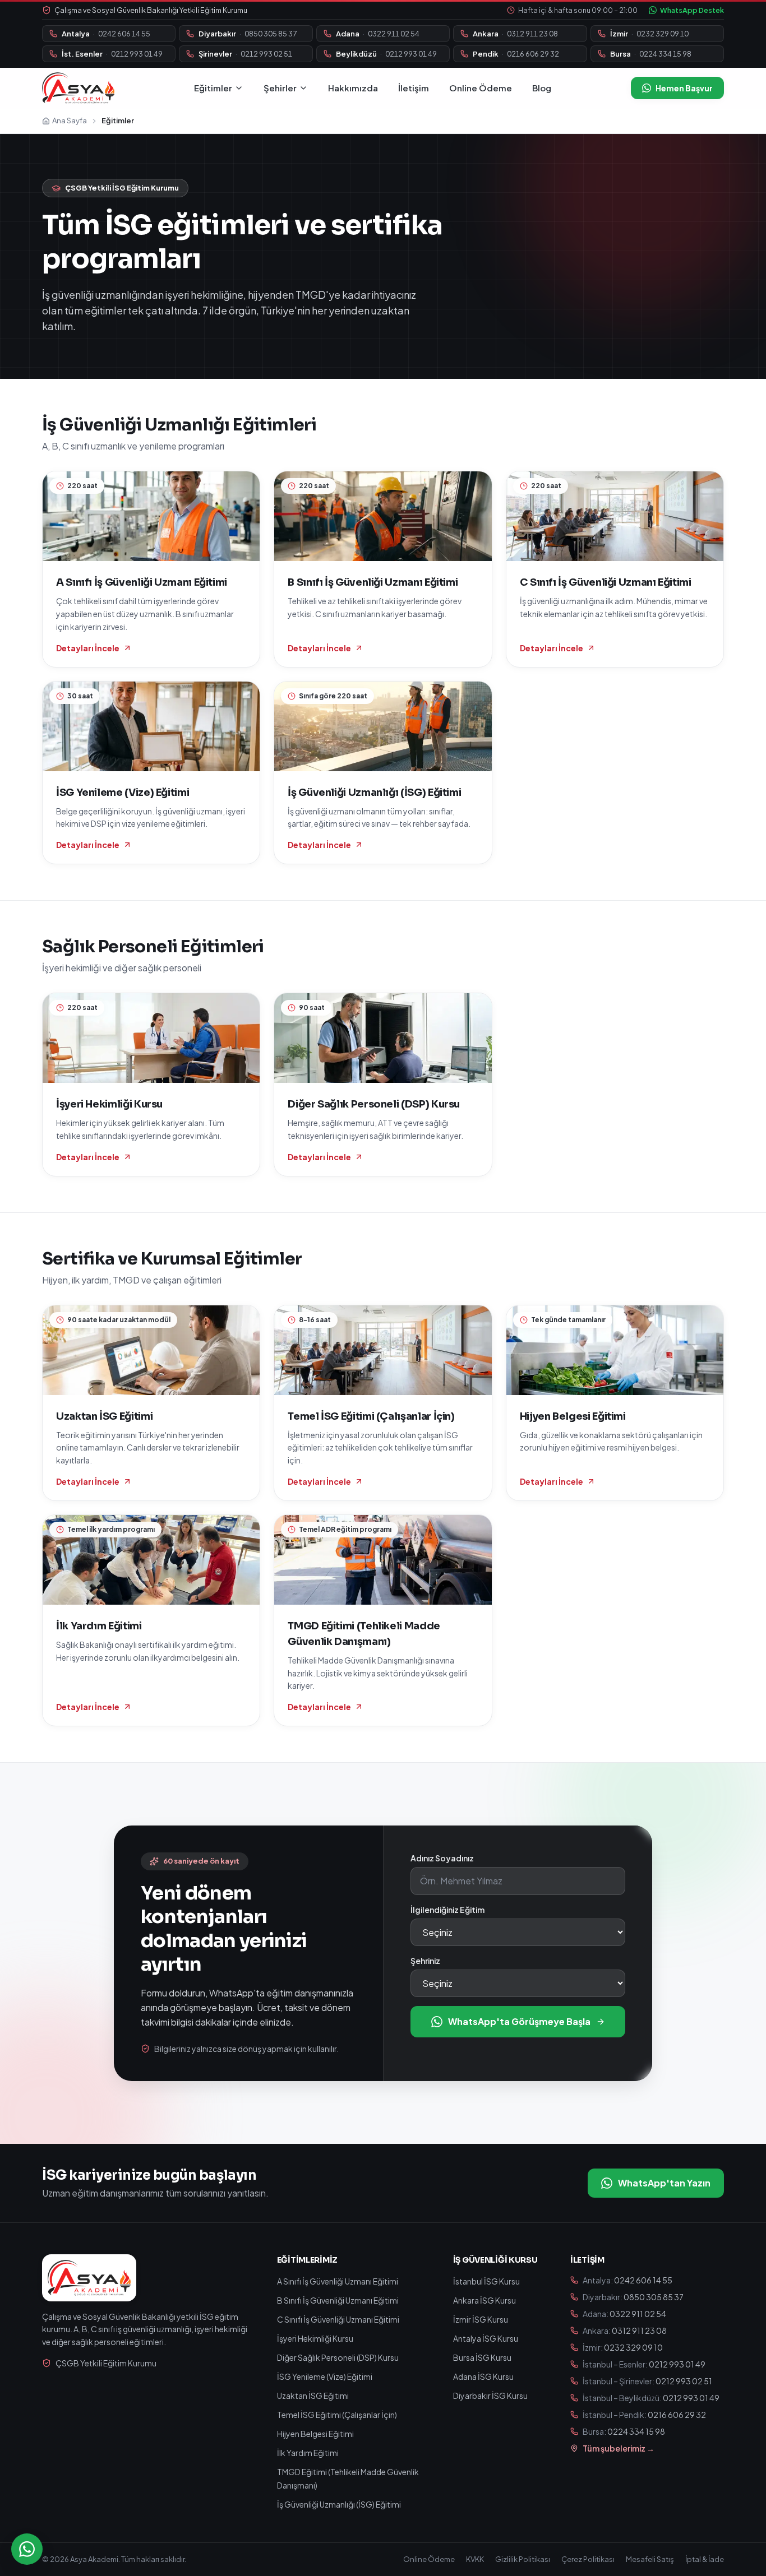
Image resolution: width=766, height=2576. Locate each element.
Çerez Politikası (588, 2559)
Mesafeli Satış (650, 2559)
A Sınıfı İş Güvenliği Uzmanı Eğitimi (338, 2281)
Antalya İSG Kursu (486, 2338)
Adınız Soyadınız (442, 1858)
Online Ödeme (481, 88)
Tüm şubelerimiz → (619, 2448)
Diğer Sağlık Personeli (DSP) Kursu (338, 2357)
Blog (542, 88)
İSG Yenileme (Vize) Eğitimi (325, 2376)
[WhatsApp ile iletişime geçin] (27, 2549)
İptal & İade (705, 2559)
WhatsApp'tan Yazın (664, 2183)
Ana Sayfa (70, 121)
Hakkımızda (353, 88)
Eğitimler (213, 88)
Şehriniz (425, 1961)
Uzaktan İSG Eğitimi (313, 2396)
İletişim (414, 88)
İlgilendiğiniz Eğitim (447, 1910)
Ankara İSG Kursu (484, 2300)
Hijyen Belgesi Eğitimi (315, 2434)
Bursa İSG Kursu (482, 2357)
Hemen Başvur (684, 88)
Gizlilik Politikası (523, 2559)
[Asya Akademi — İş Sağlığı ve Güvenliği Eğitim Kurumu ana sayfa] (78, 88)
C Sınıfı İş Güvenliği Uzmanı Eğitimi (338, 2319)
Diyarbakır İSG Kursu (490, 2396)
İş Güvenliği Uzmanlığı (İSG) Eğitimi (339, 2504)
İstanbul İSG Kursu (486, 2281)
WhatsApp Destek (692, 10)
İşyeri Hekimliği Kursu (315, 2338)
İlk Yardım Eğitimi (308, 2453)
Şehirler (280, 88)
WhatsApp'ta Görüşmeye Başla (519, 2021)
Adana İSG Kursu (483, 2376)
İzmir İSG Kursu (481, 2319)
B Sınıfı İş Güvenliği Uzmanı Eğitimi (338, 2300)
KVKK (475, 2559)
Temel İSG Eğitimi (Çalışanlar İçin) (337, 2415)
